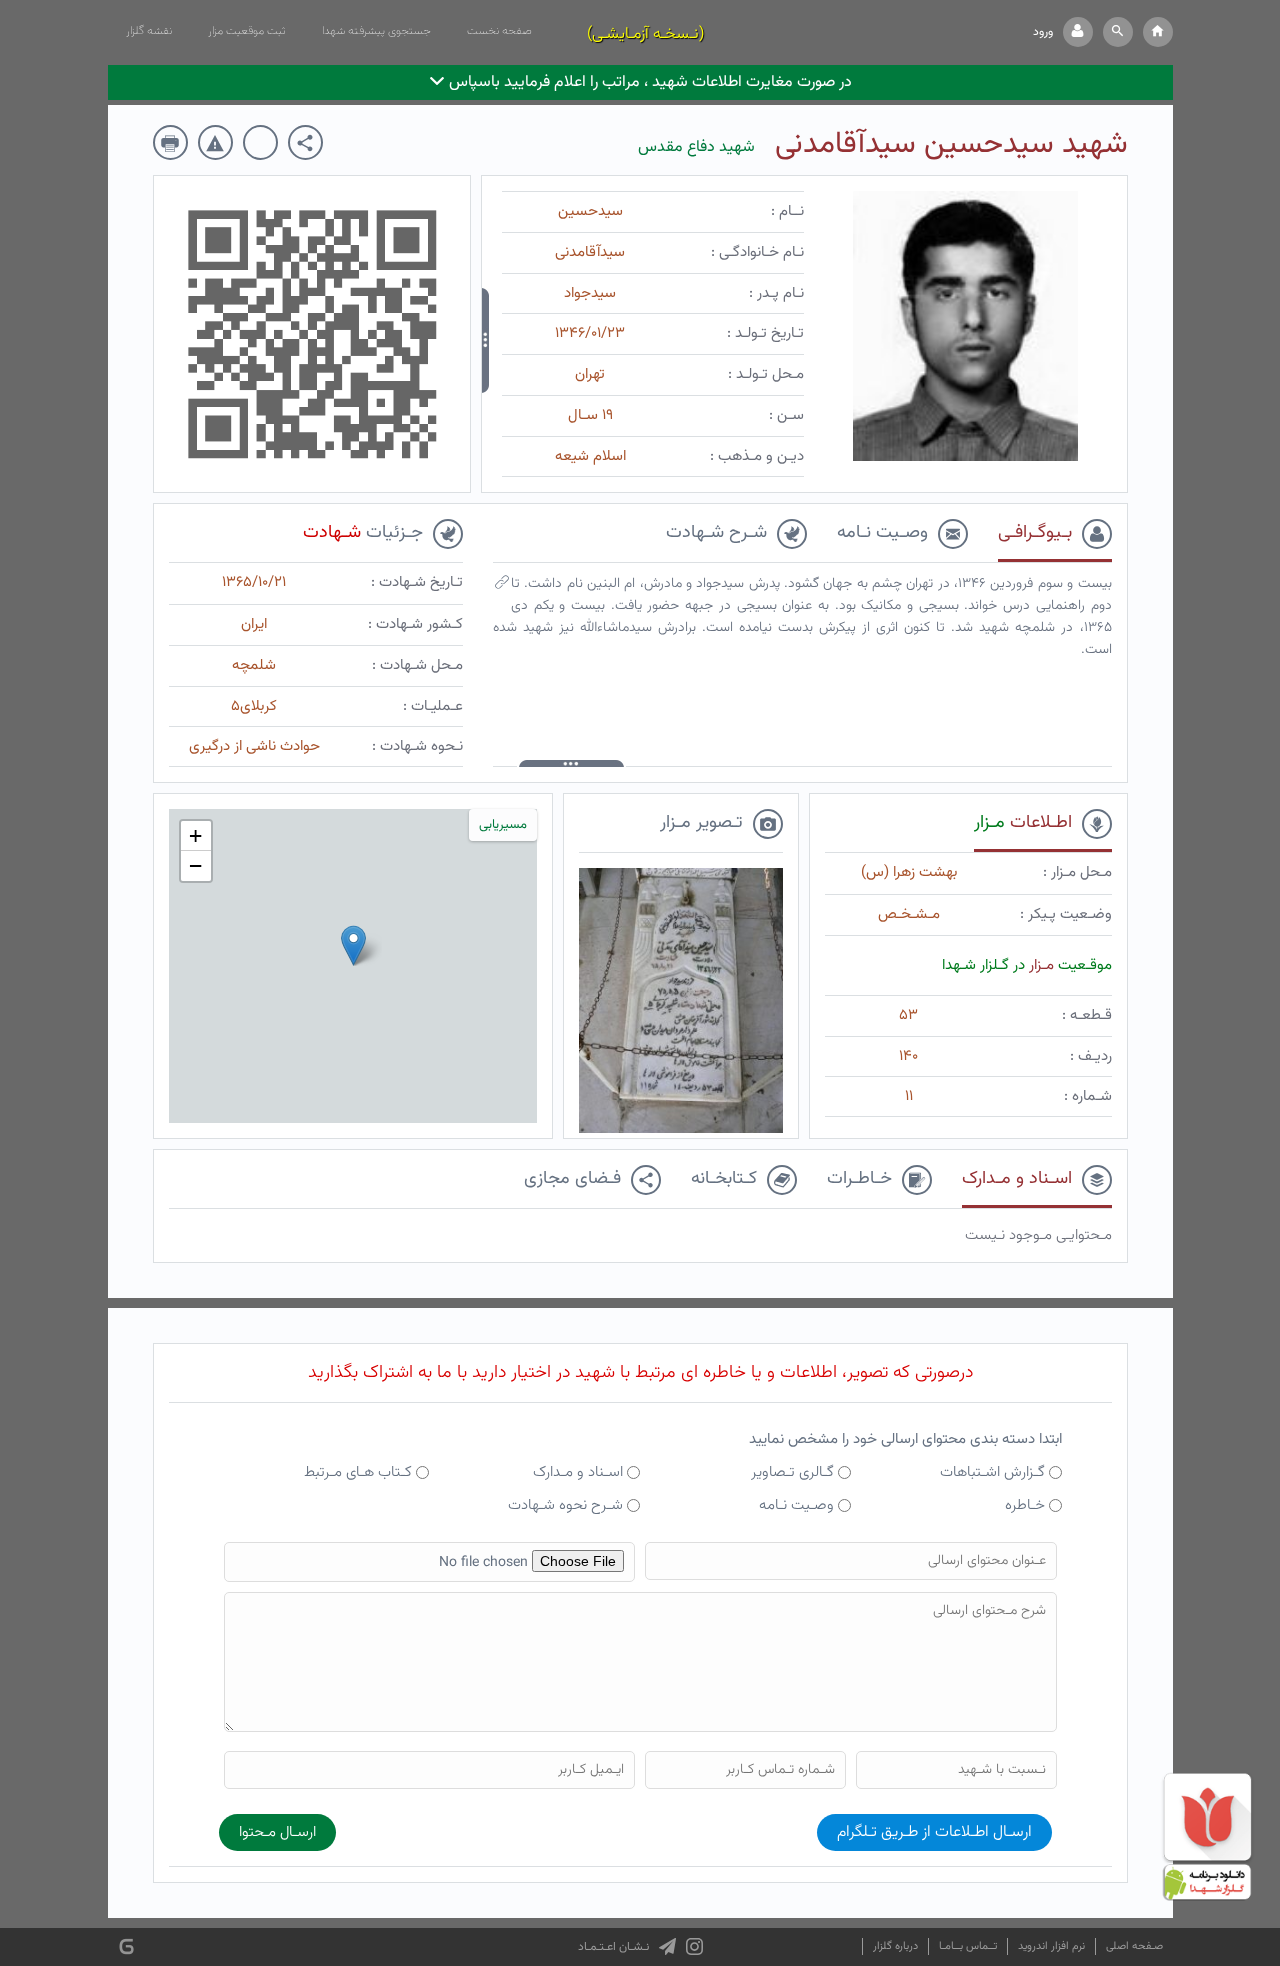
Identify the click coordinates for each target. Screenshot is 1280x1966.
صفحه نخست (499, 31)
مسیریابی (503, 825)
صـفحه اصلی (1134, 1946)
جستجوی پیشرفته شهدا (376, 31)
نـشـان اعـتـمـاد (613, 1947)
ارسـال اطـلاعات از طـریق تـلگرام (934, 1832)
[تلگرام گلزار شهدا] (667, 1947)
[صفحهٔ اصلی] (1158, 32)
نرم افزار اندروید (1051, 1946)
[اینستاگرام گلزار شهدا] (694, 1947)
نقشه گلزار (149, 31)
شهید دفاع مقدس (696, 147)
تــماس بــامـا (968, 1946)
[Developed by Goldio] (126, 1947)
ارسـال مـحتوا (277, 1832)
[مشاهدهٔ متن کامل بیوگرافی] (502, 587)
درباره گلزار (895, 1946)
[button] (1118, 32)
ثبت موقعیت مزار (247, 31)
